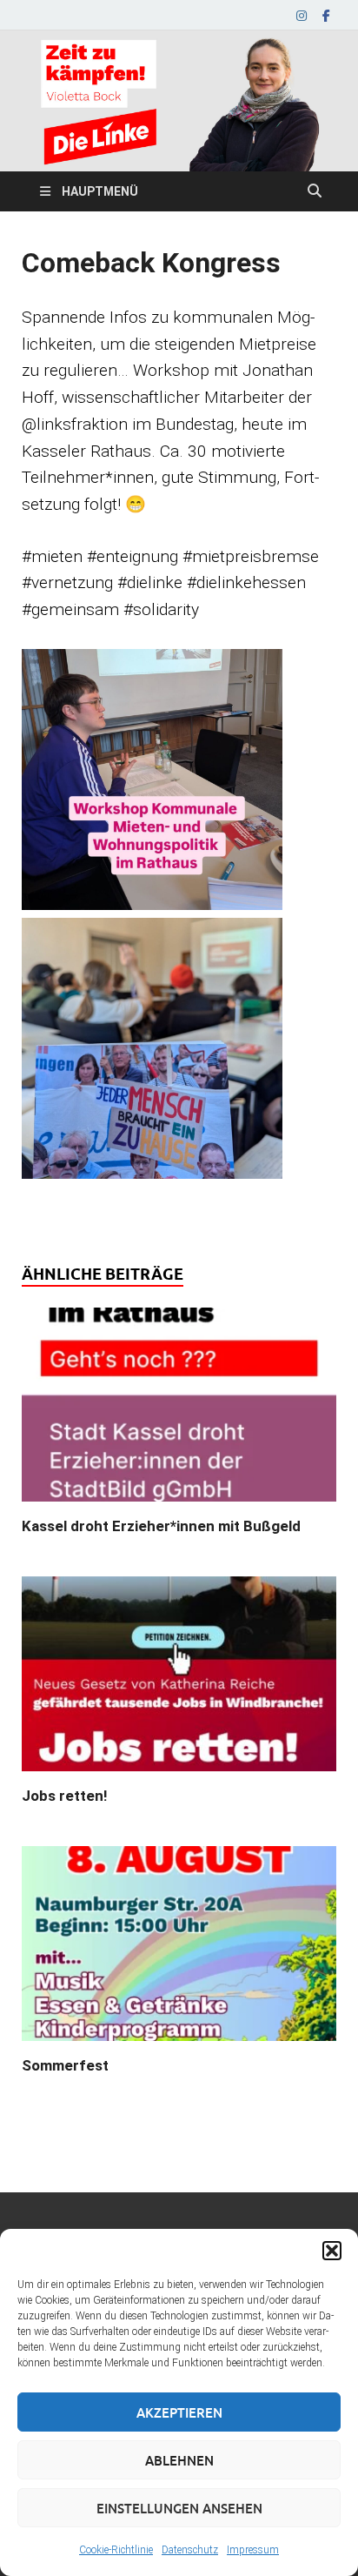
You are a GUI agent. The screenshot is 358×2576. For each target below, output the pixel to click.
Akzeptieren (179, 2412)
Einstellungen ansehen (179, 2508)
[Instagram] (302, 15)
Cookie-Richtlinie (116, 2550)
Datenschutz (190, 2550)
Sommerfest (65, 2065)
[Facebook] (326, 15)
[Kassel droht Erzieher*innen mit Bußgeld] (179, 1411)
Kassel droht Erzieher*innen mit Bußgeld (161, 1526)
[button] (332, 2251)
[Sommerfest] (179, 1949)
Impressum (253, 2550)
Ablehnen (179, 2460)
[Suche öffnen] (315, 191)
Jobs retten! (65, 1796)
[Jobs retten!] (179, 1680)
